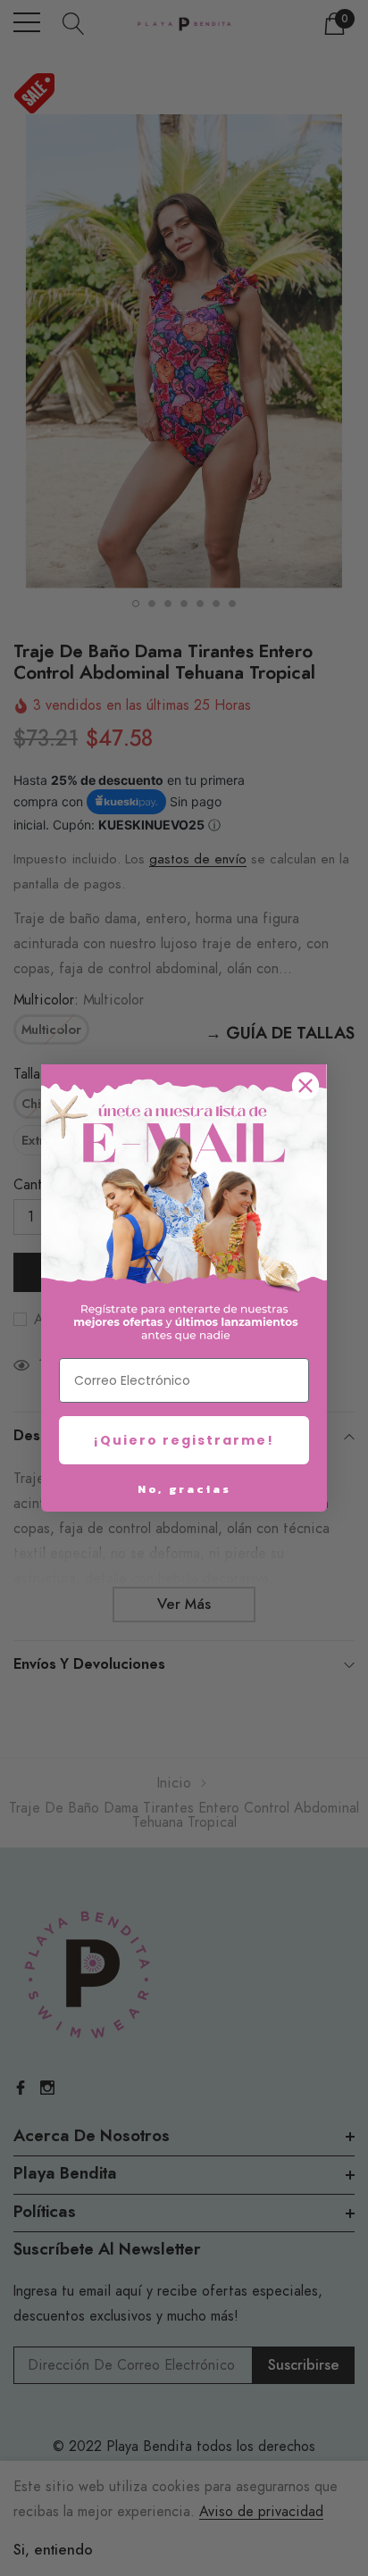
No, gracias (184, 1489)
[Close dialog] (305, 1086)
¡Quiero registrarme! (184, 1440)
